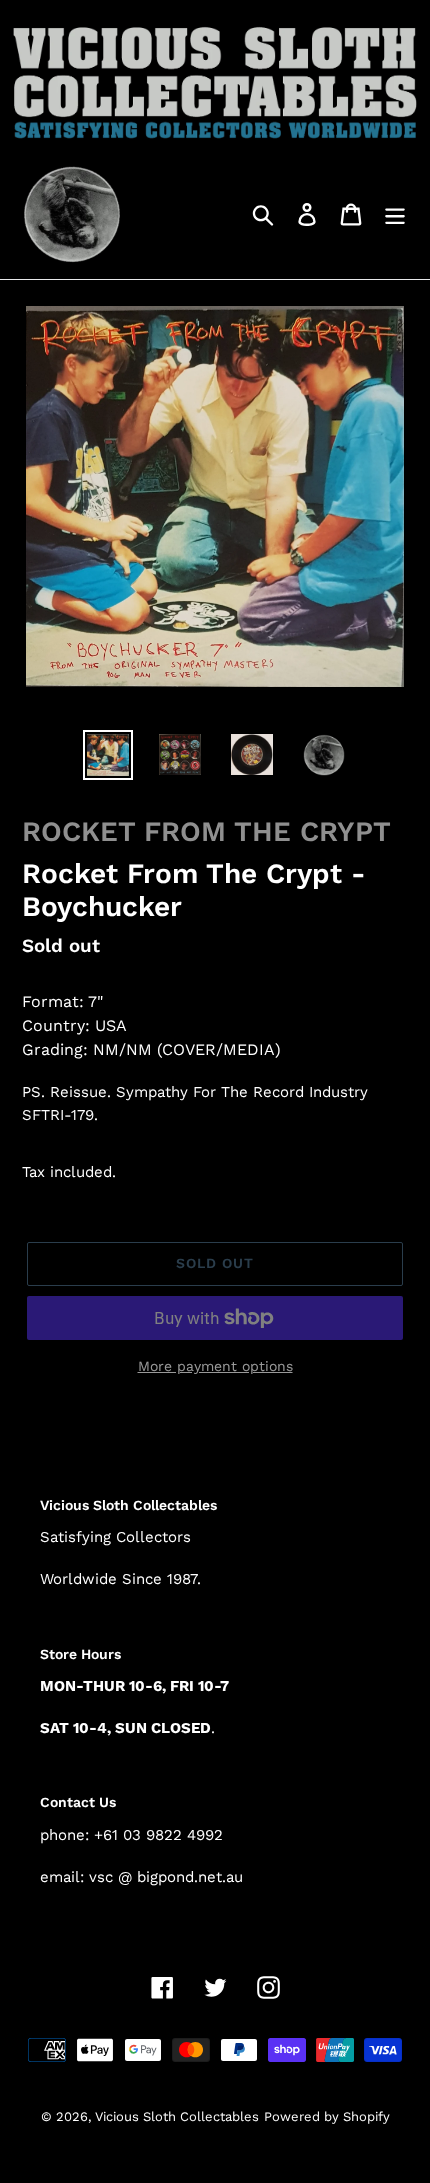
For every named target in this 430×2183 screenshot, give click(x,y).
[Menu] (395, 213)
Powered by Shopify (327, 2116)
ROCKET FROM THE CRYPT (206, 831)
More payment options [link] (215, 1366)
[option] (108, 755)
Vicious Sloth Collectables (177, 2116)
